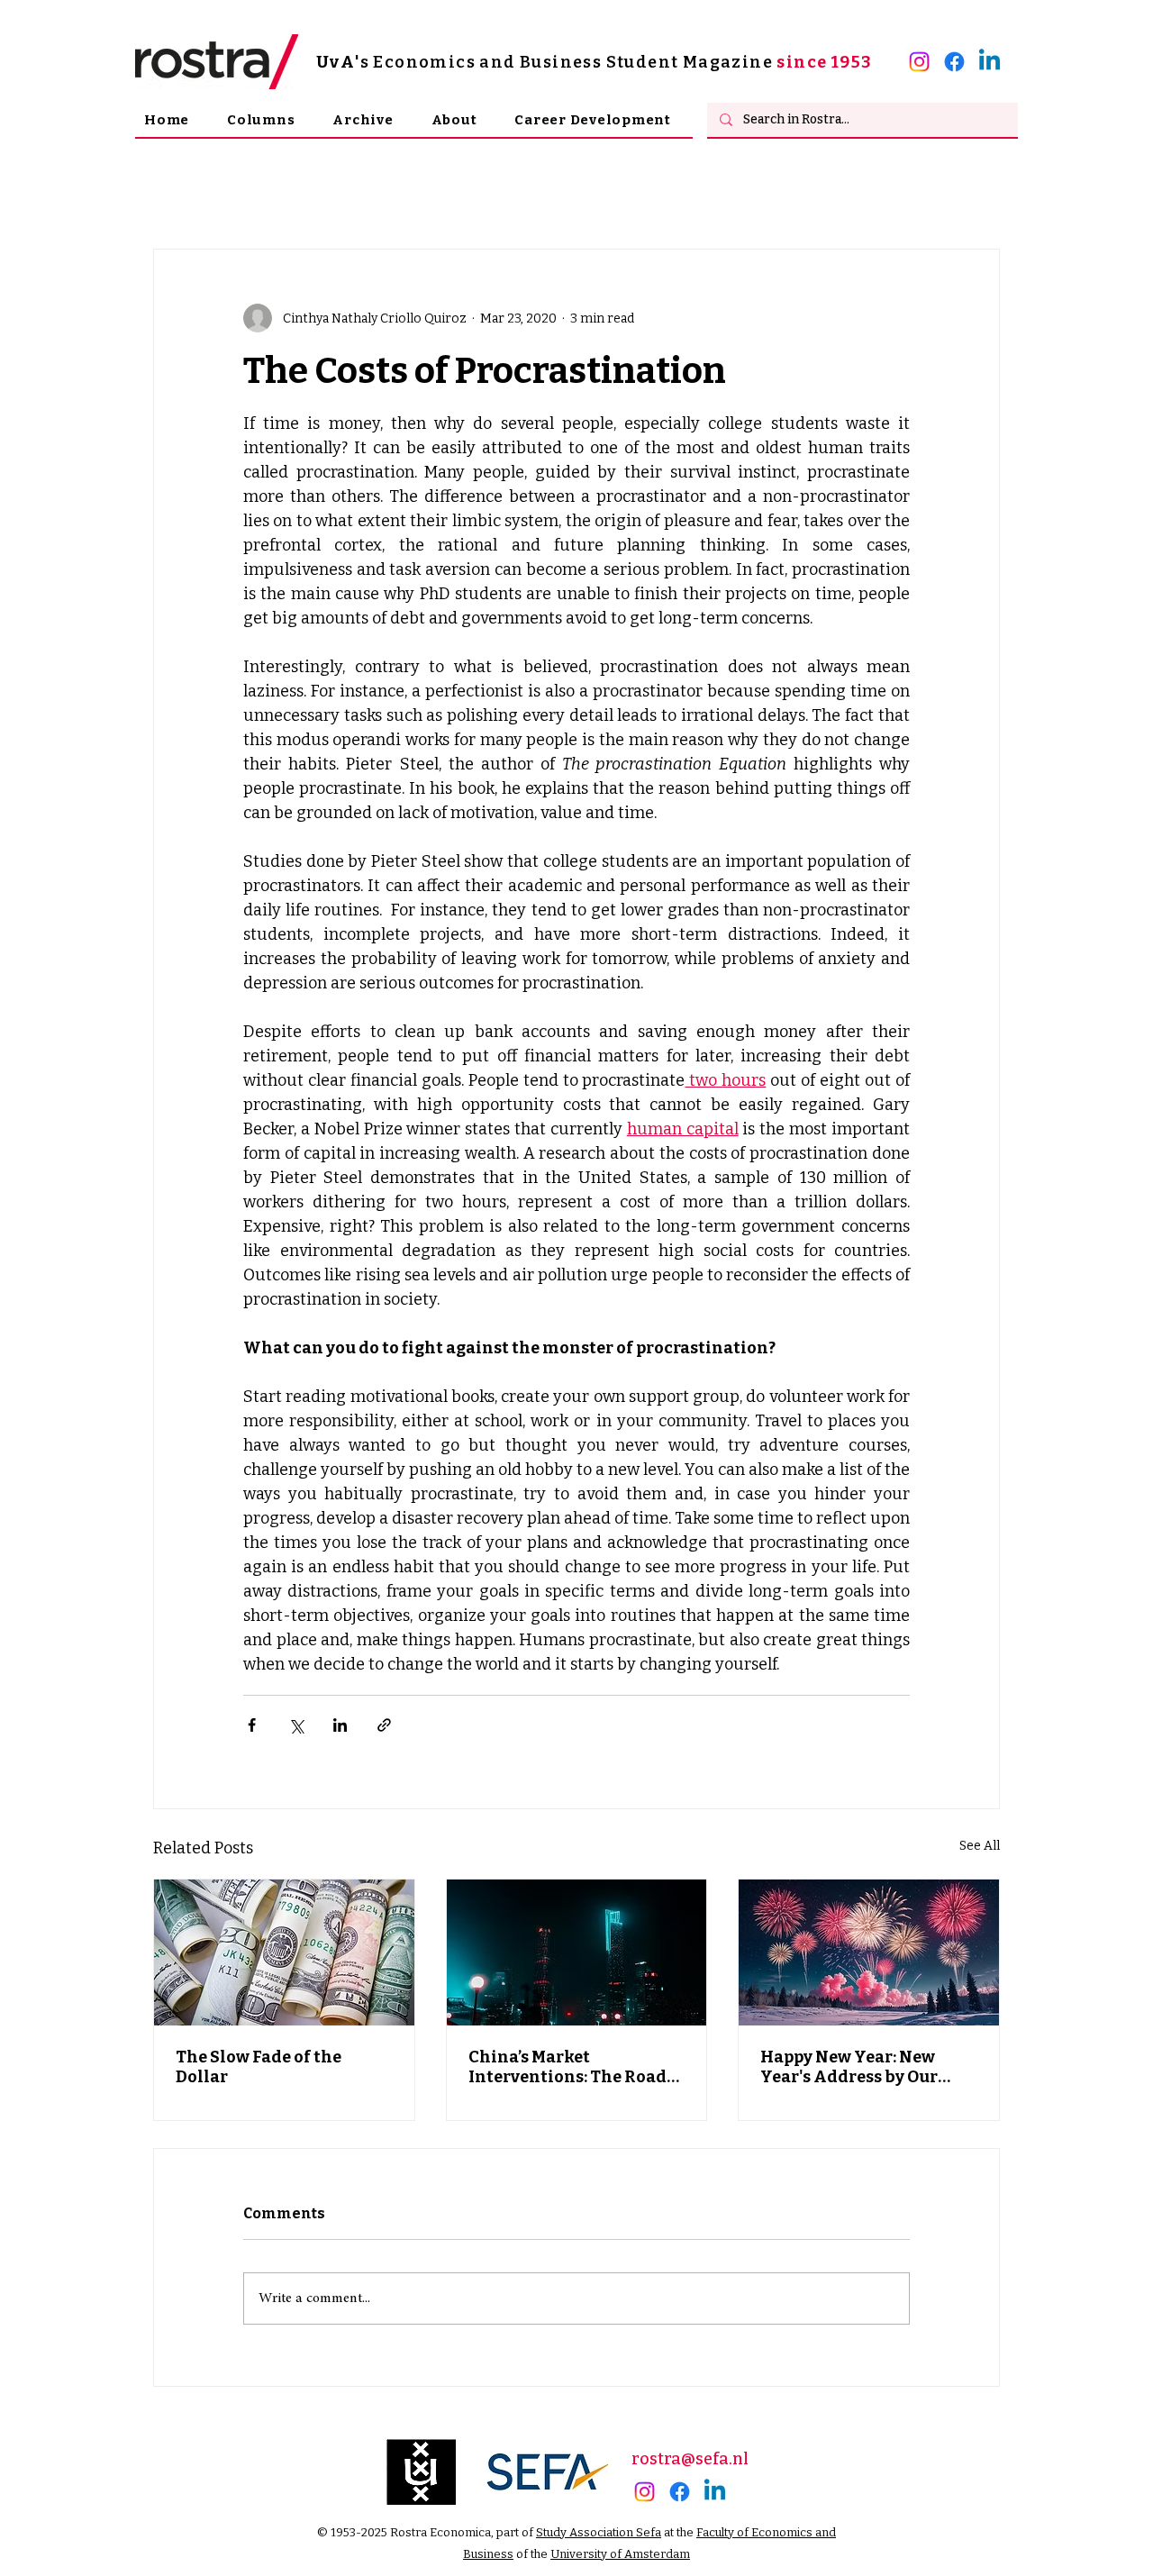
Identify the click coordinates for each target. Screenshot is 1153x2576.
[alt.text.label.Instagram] (919, 62)
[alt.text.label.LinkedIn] (990, 62)
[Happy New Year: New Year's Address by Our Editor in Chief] (869, 1952)
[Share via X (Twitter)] (296, 1725)
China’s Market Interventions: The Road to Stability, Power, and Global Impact (567, 2067)
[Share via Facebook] (252, 1725)
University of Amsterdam (620, 2554)
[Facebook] (954, 62)
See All (980, 1846)
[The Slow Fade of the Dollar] (284, 1952)
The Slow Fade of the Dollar (259, 2067)
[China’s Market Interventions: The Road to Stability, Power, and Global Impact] (577, 1952)
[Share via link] (384, 1725)
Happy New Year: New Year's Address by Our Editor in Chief (849, 2067)
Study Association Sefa (599, 2532)
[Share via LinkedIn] (340, 1725)
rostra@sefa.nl (690, 2459)
